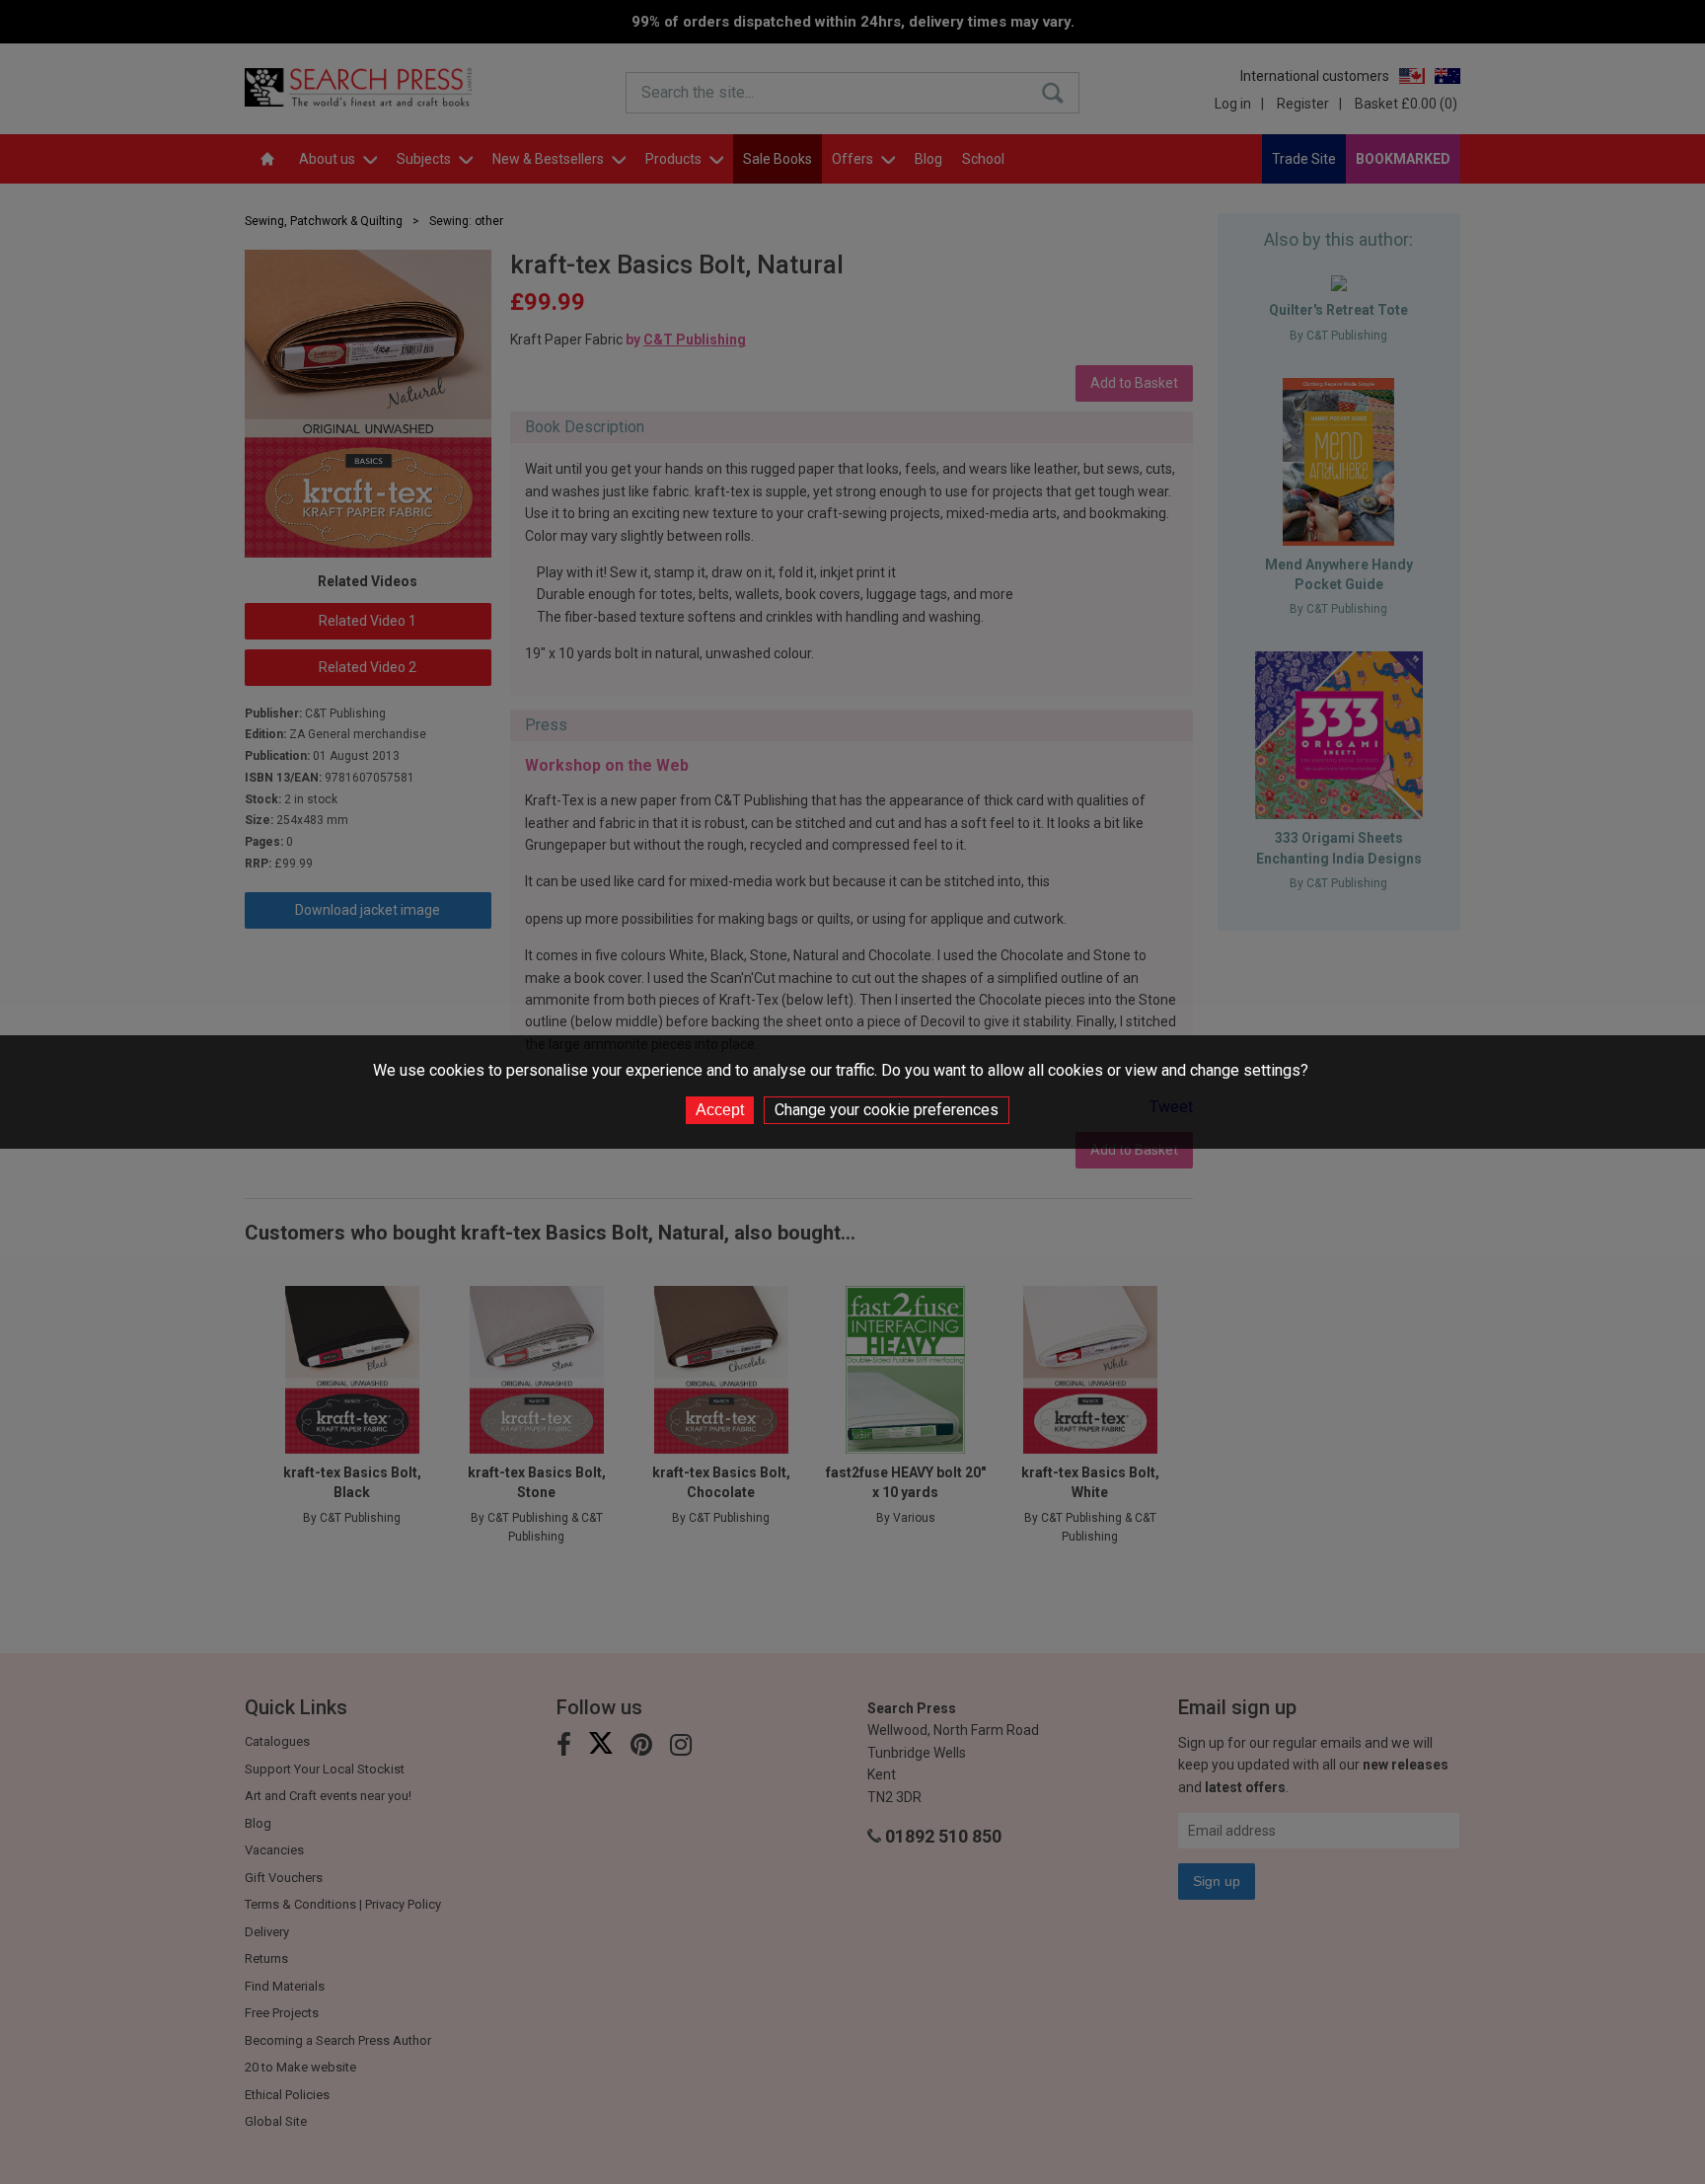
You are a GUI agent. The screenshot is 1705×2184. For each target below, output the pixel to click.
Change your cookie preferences (887, 1110)
